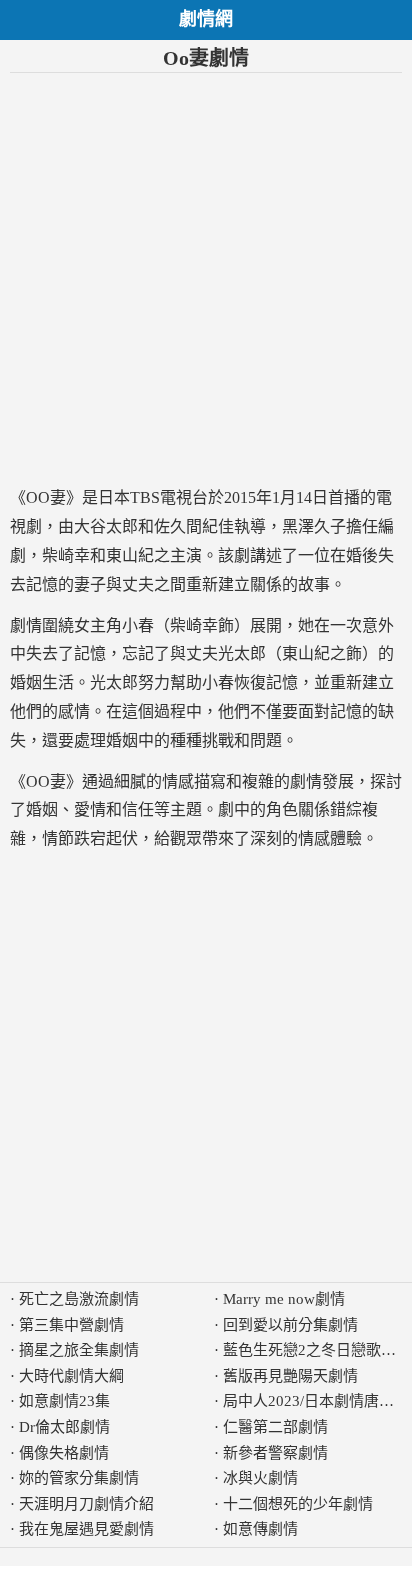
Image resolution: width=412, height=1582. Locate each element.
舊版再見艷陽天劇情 (290, 1376)
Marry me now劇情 (284, 1299)
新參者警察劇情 (275, 1453)
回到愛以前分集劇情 (290, 1325)
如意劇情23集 (64, 1401)
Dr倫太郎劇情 (64, 1427)
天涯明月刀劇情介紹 (86, 1504)
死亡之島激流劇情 (79, 1299)
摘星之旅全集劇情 (79, 1350)
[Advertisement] (206, 278)
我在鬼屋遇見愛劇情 (86, 1529)
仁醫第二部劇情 (275, 1427)
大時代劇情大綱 (71, 1376)
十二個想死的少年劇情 (298, 1504)
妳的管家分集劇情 (79, 1478)
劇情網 (206, 19)
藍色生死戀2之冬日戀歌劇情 (317, 1350)
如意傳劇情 (260, 1529)
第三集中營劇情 (71, 1325)
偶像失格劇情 (64, 1453)
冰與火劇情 (260, 1478)
